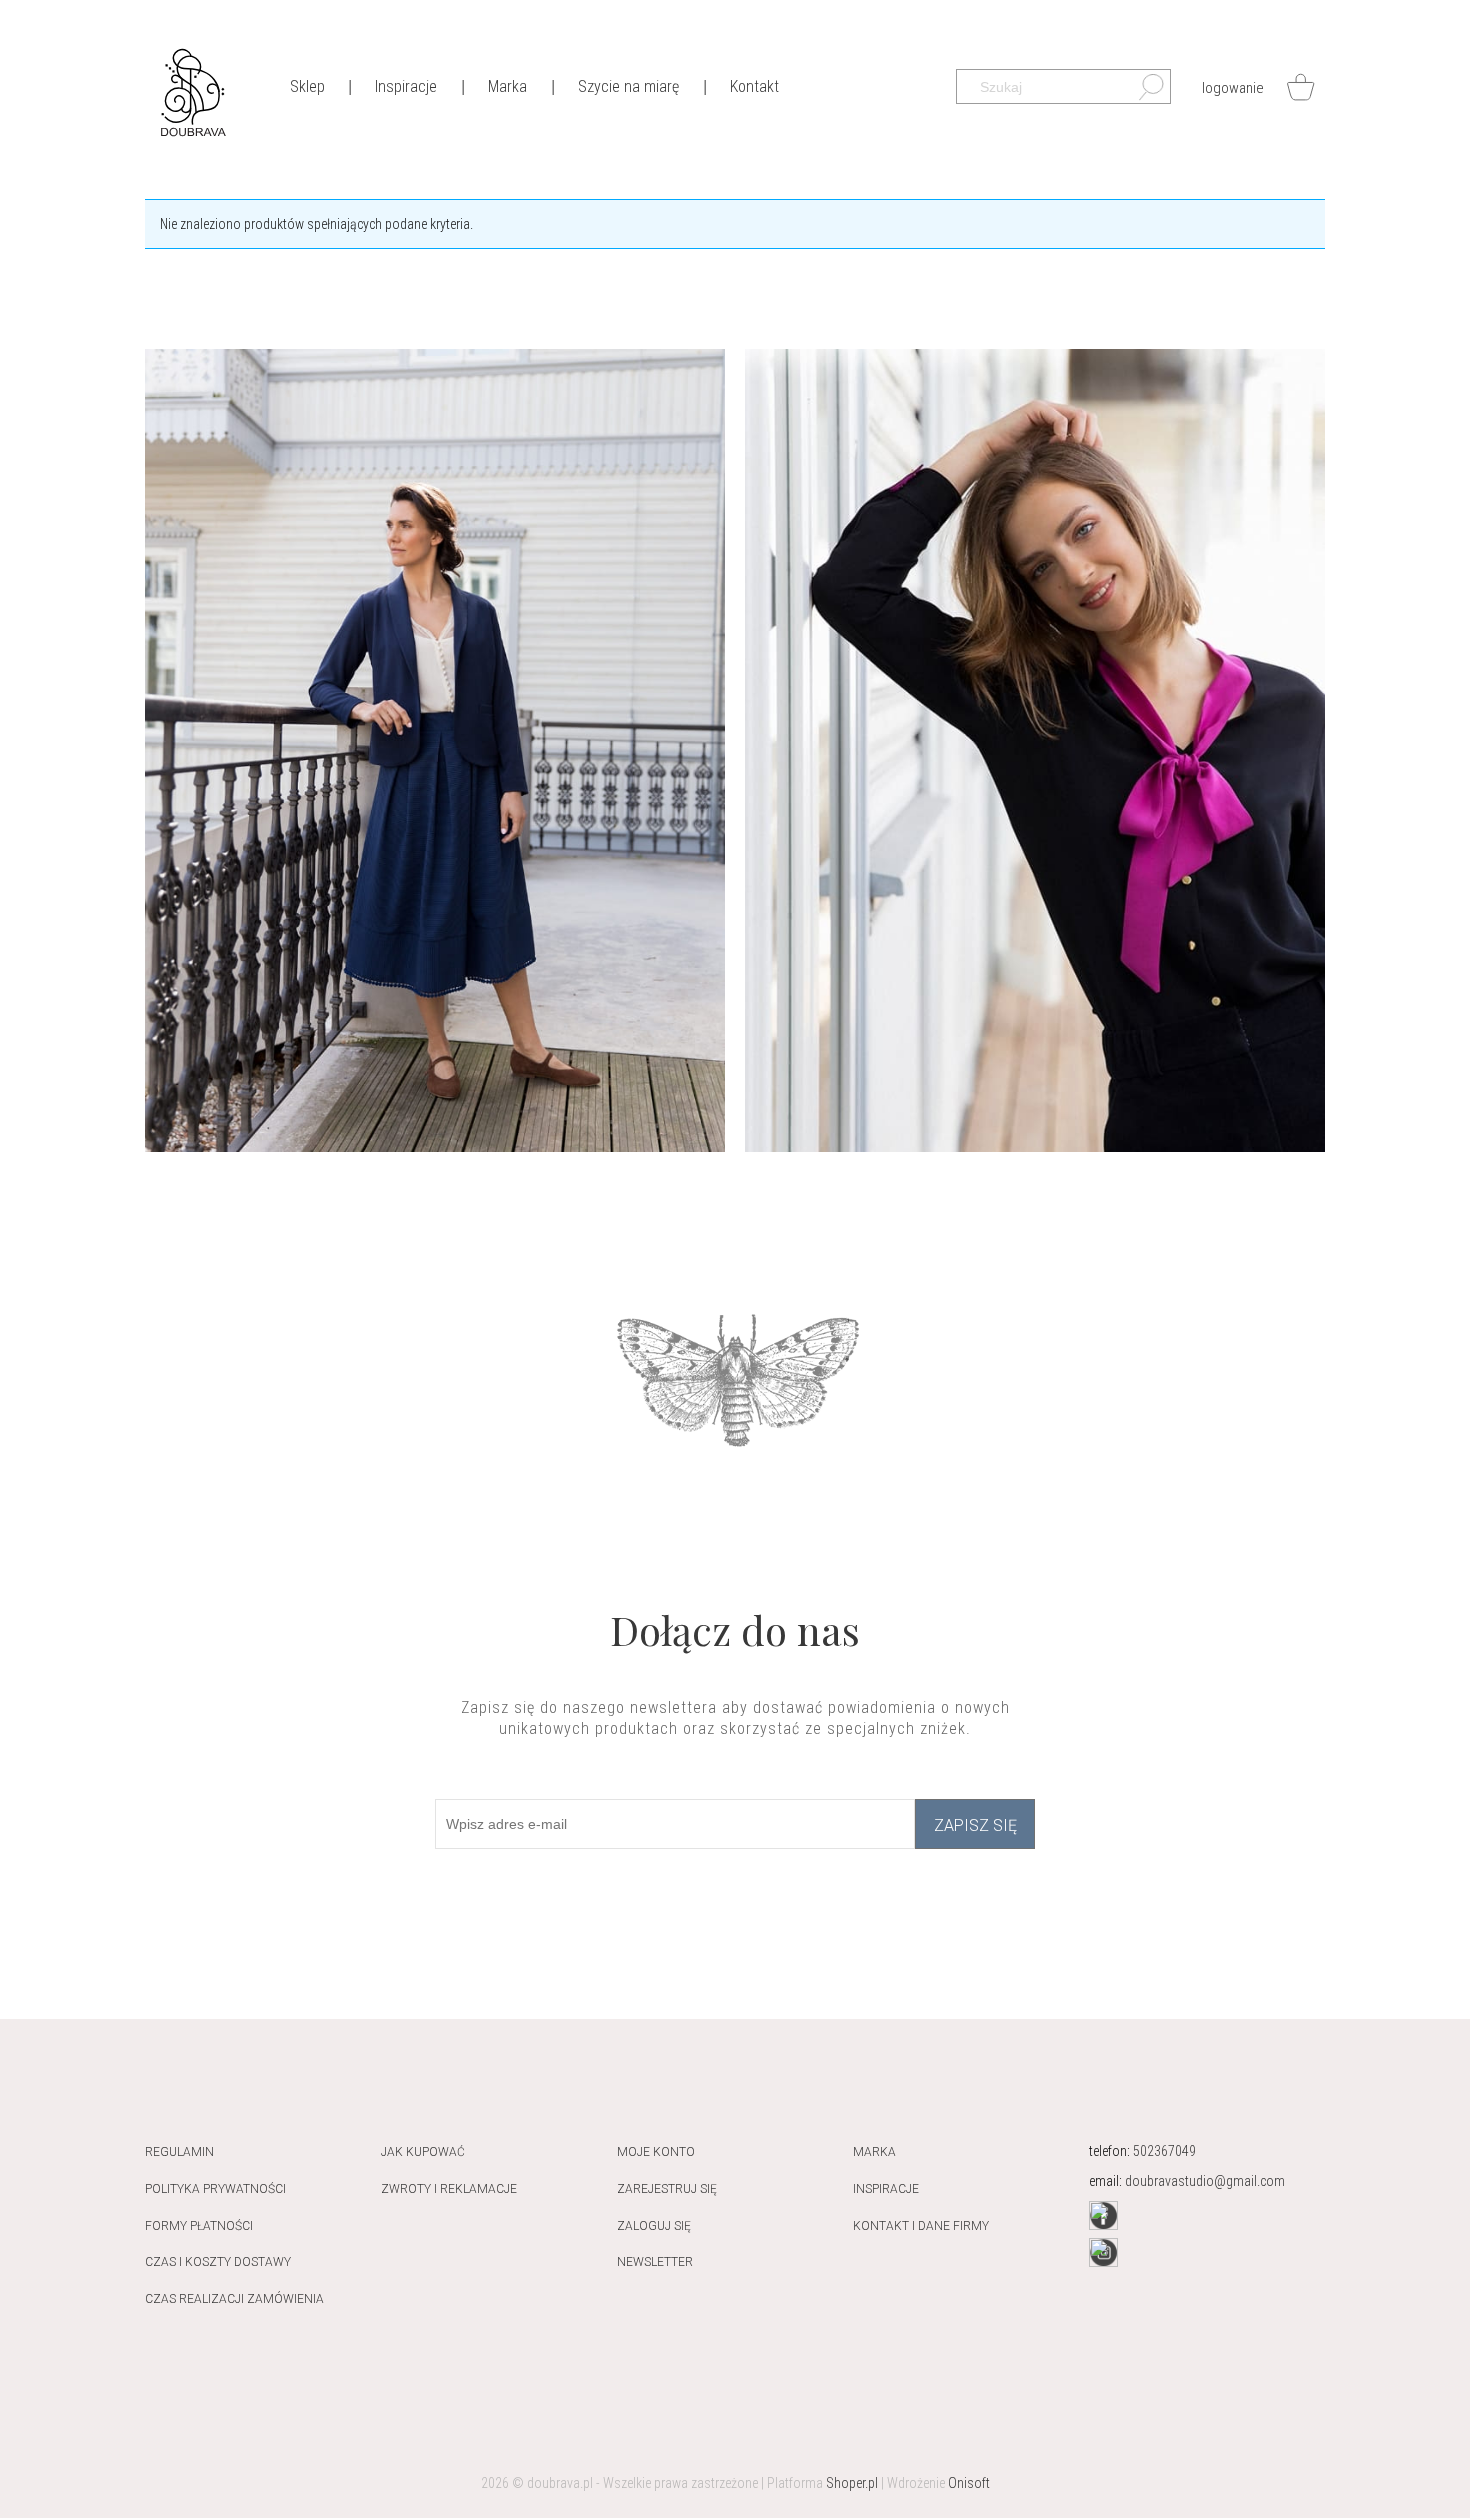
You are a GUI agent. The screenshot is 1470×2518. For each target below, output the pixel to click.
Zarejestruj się (667, 2189)
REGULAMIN (179, 2152)
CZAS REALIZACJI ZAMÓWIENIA (234, 2299)
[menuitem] (307, 85)
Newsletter (655, 2262)
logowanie (1233, 88)
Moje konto (656, 2152)
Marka (874, 2152)
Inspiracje (886, 2189)
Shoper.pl (852, 2483)
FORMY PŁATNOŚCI (199, 2226)
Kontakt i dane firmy (921, 2226)
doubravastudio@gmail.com (1205, 2181)
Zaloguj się (654, 2226)
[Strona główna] (192, 90)
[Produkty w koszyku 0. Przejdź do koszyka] (1300, 87)
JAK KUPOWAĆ (423, 2152)
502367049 (1164, 2151)
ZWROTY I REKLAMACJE (449, 2189)
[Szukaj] (1141, 92)
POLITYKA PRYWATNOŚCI (215, 2189)
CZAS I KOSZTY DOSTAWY (218, 2262)
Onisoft (969, 2483)
